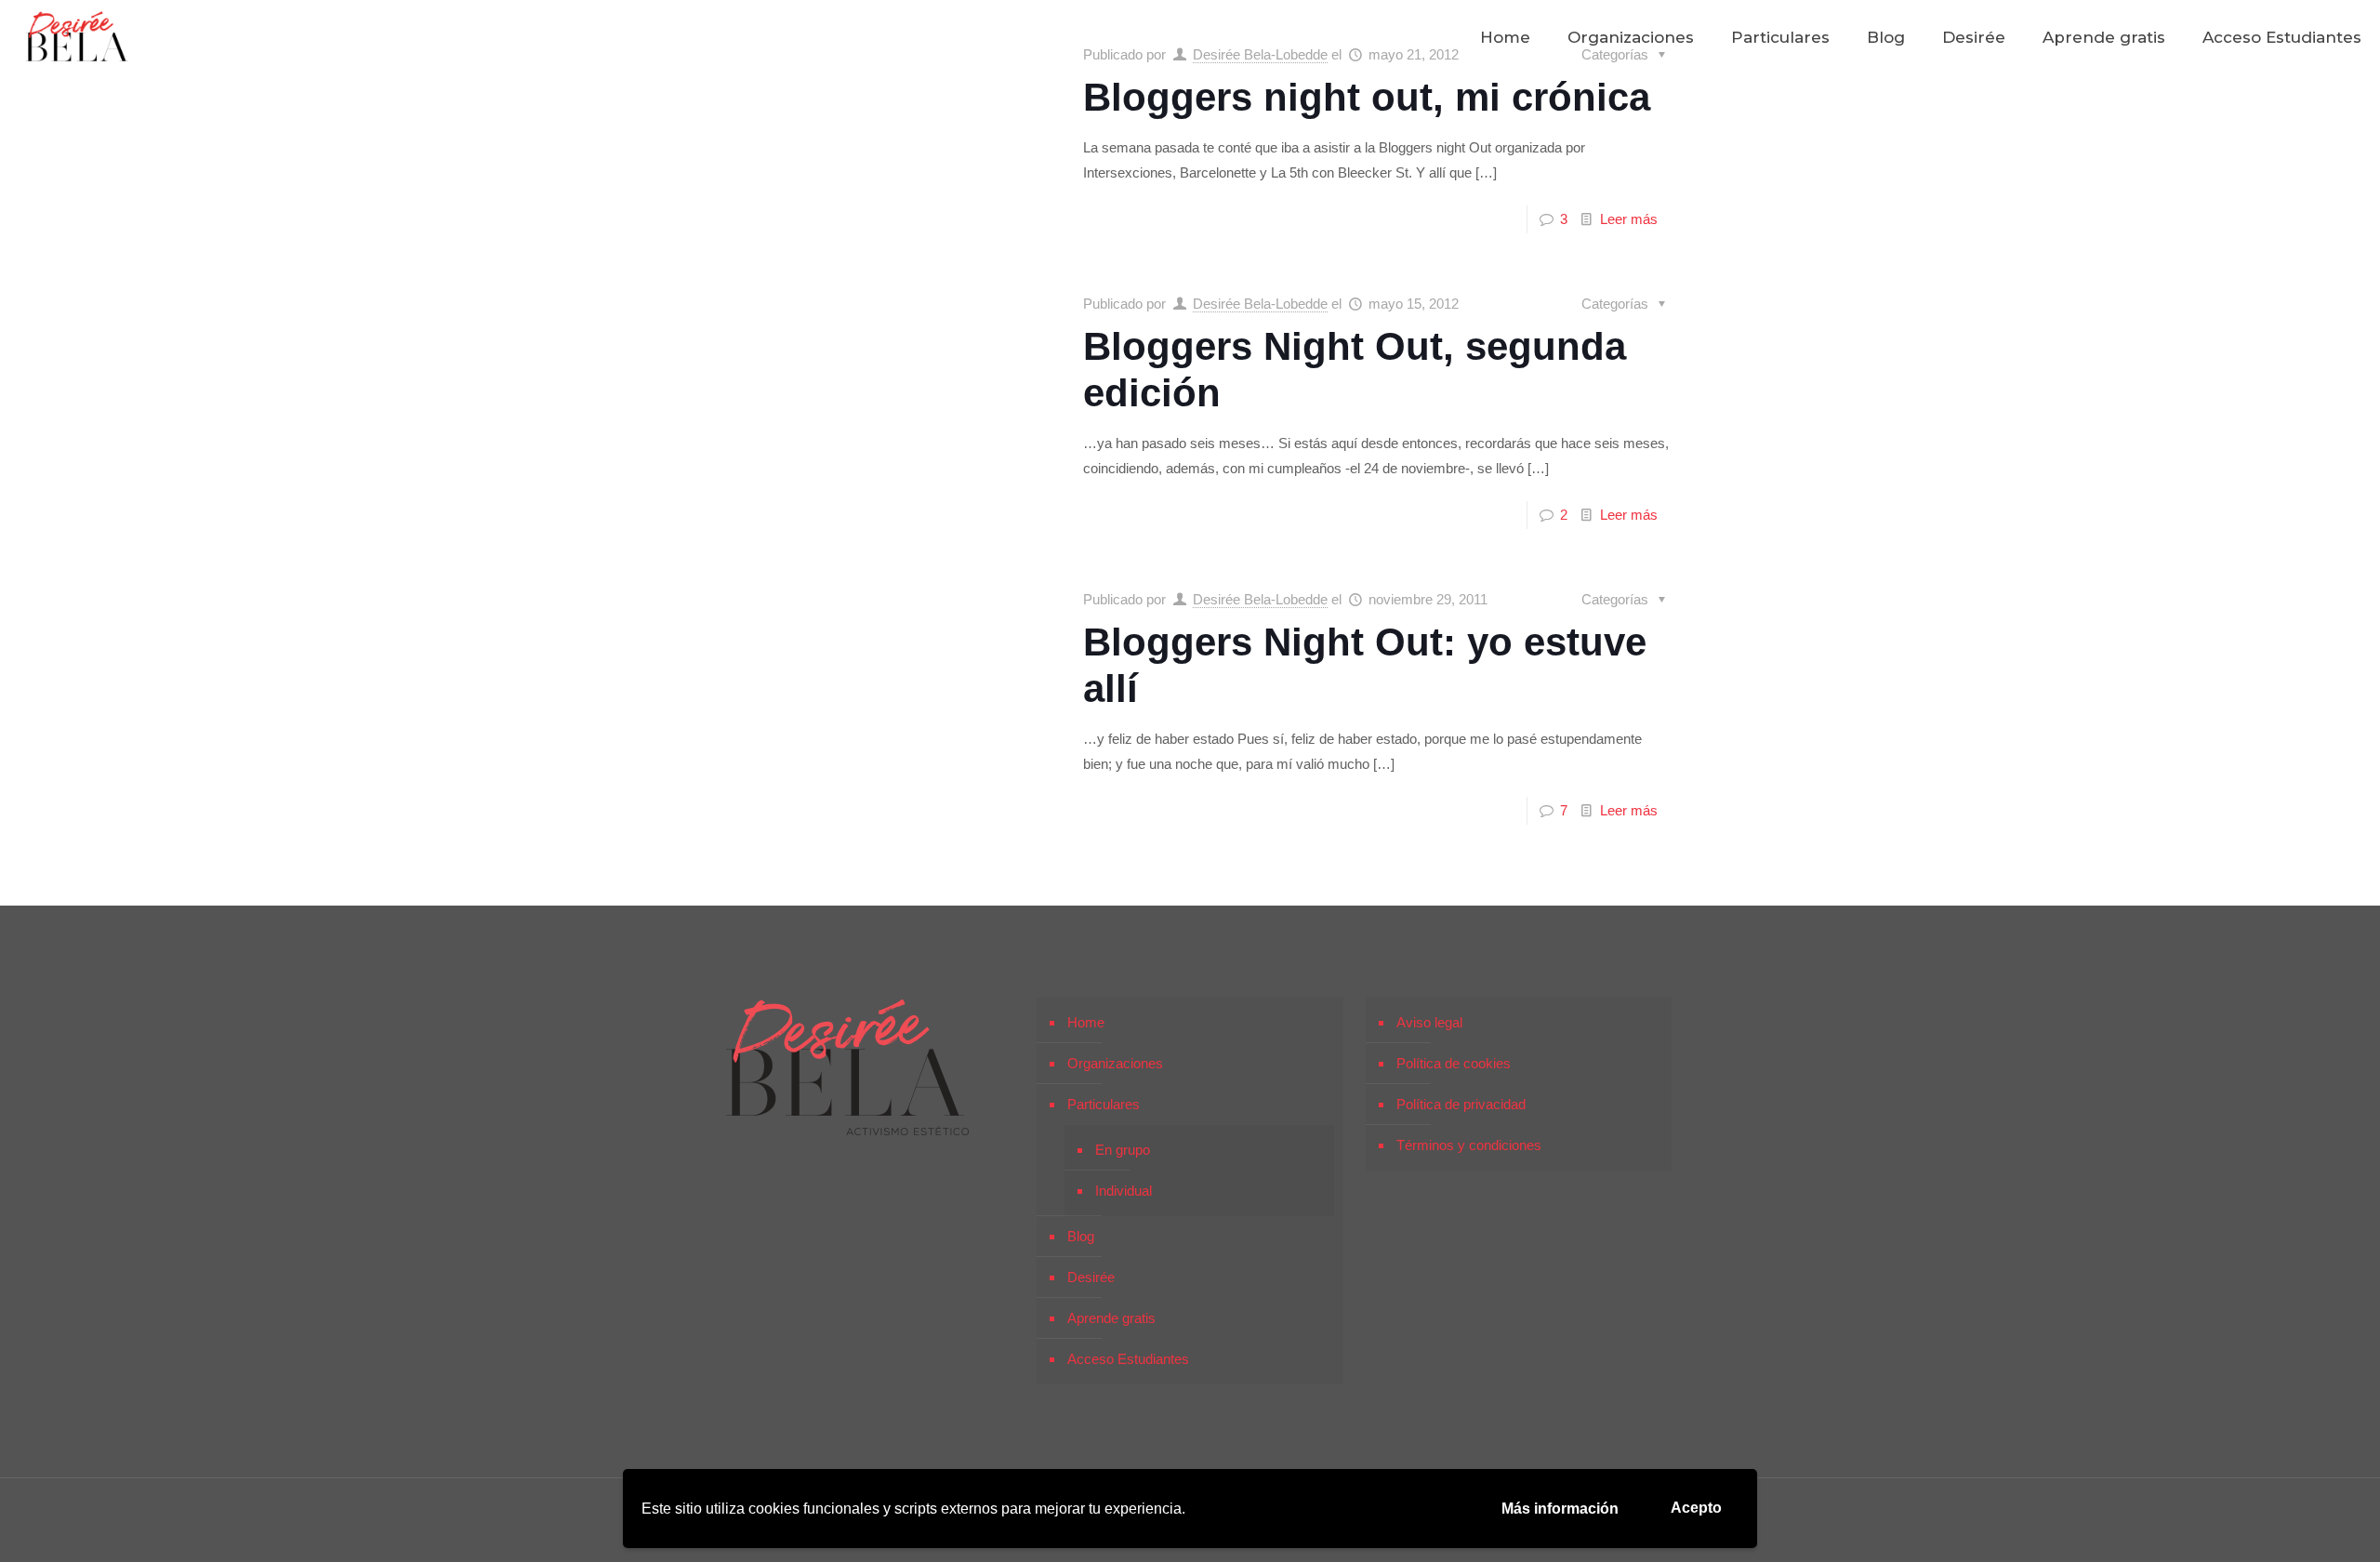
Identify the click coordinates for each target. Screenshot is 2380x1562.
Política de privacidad (1461, 1104)
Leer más (1629, 219)
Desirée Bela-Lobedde (1260, 304)
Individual (1124, 1191)
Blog (1081, 1236)
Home (1086, 1022)
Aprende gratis (1111, 1318)
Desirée (1091, 1277)
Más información (1560, 1509)
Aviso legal (1429, 1022)
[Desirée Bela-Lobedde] (77, 37)
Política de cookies (1454, 1063)
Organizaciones (1115, 1063)
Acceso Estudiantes (1128, 1359)
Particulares (1104, 1104)
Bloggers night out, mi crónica (1367, 97)
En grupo (1123, 1150)
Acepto (1696, 1508)
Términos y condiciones (1469, 1145)
